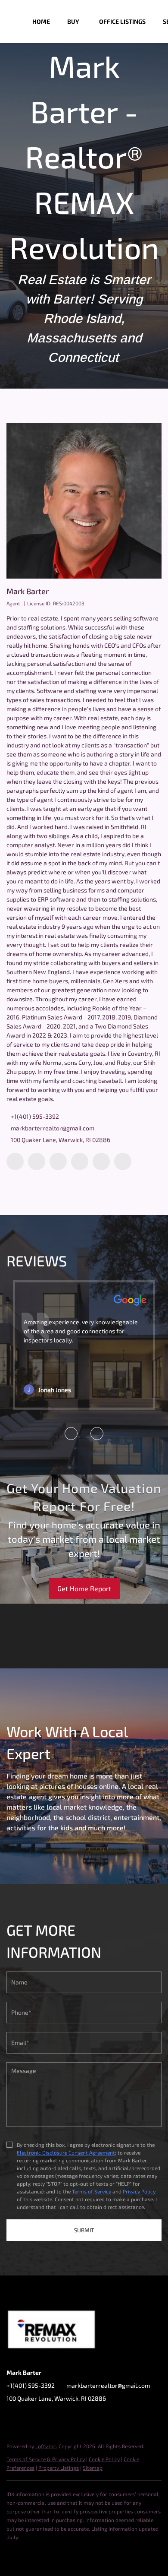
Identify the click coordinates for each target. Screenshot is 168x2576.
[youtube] (101, 1161)
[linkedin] (37, 1161)
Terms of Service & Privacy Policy (46, 2459)
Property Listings (59, 2468)
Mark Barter (28, 591)
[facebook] (15, 1161)
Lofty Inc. (46, 2446)
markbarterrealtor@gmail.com (53, 1128)
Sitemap (93, 2468)
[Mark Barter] (84, 501)
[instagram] (80, 1161)
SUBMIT (84, 2230)
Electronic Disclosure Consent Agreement (66, 2152)
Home (41, 21)
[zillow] (58, 1161)
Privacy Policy (139, 2191)
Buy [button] (73, 21)
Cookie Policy (104, 2459)
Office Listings (122, 21)
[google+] (123, 1161)
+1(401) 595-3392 (35, 1116)
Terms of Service (92, 2191)
